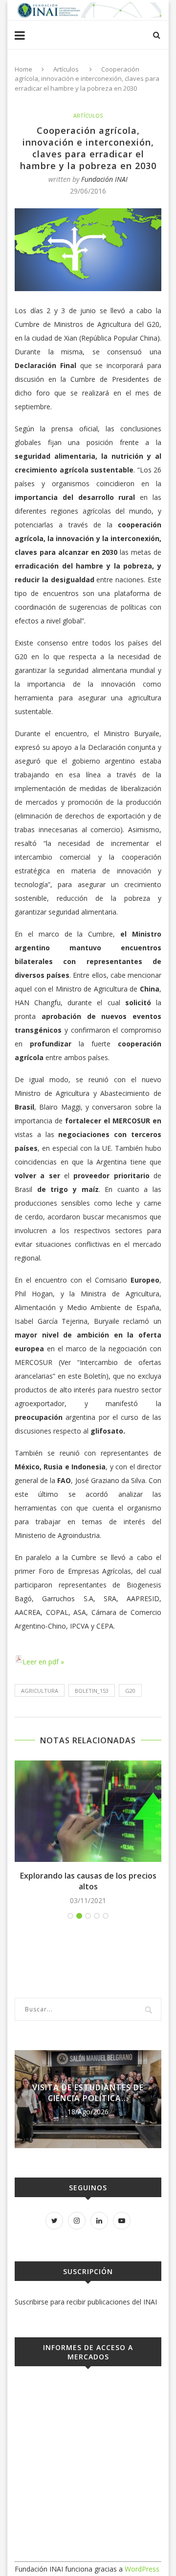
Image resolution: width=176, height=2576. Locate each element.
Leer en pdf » (43, 1662)
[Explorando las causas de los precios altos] (88, 1811)
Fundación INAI (104, 179)
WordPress (142, 2569)
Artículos (66, 69)
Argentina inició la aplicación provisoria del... (101, 2093)
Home (23, 69)
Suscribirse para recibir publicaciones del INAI (86, 2302)
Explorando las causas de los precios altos (88, 1881)
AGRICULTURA (40, 1691)
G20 (130, 1691)
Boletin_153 (92, 1691)
